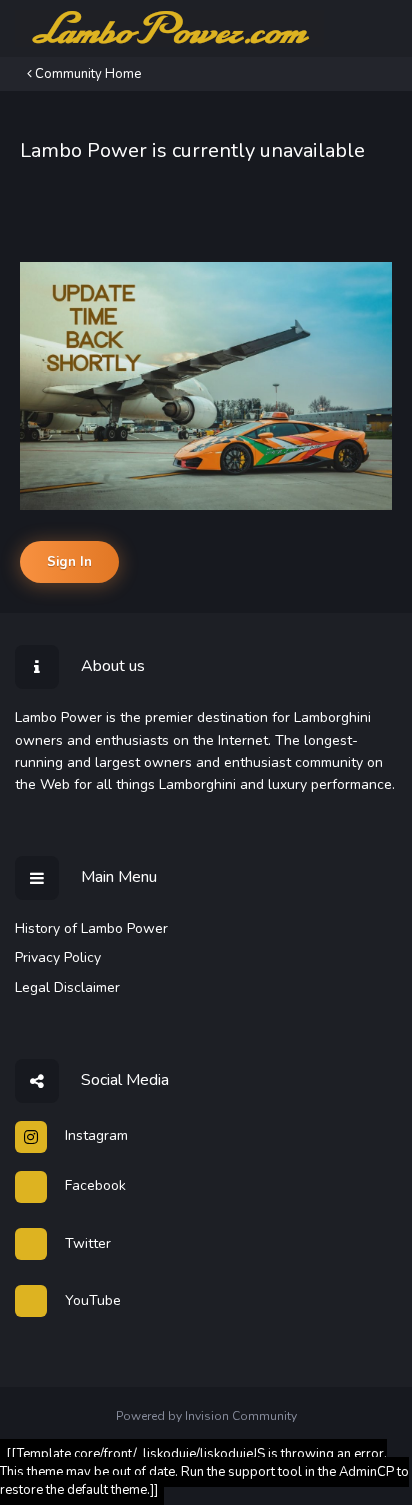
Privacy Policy (58, 957)
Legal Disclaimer (67, 987)
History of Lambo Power (91, 928)
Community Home (86, 74)
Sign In (69, 562)
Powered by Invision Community (206, 1416)
